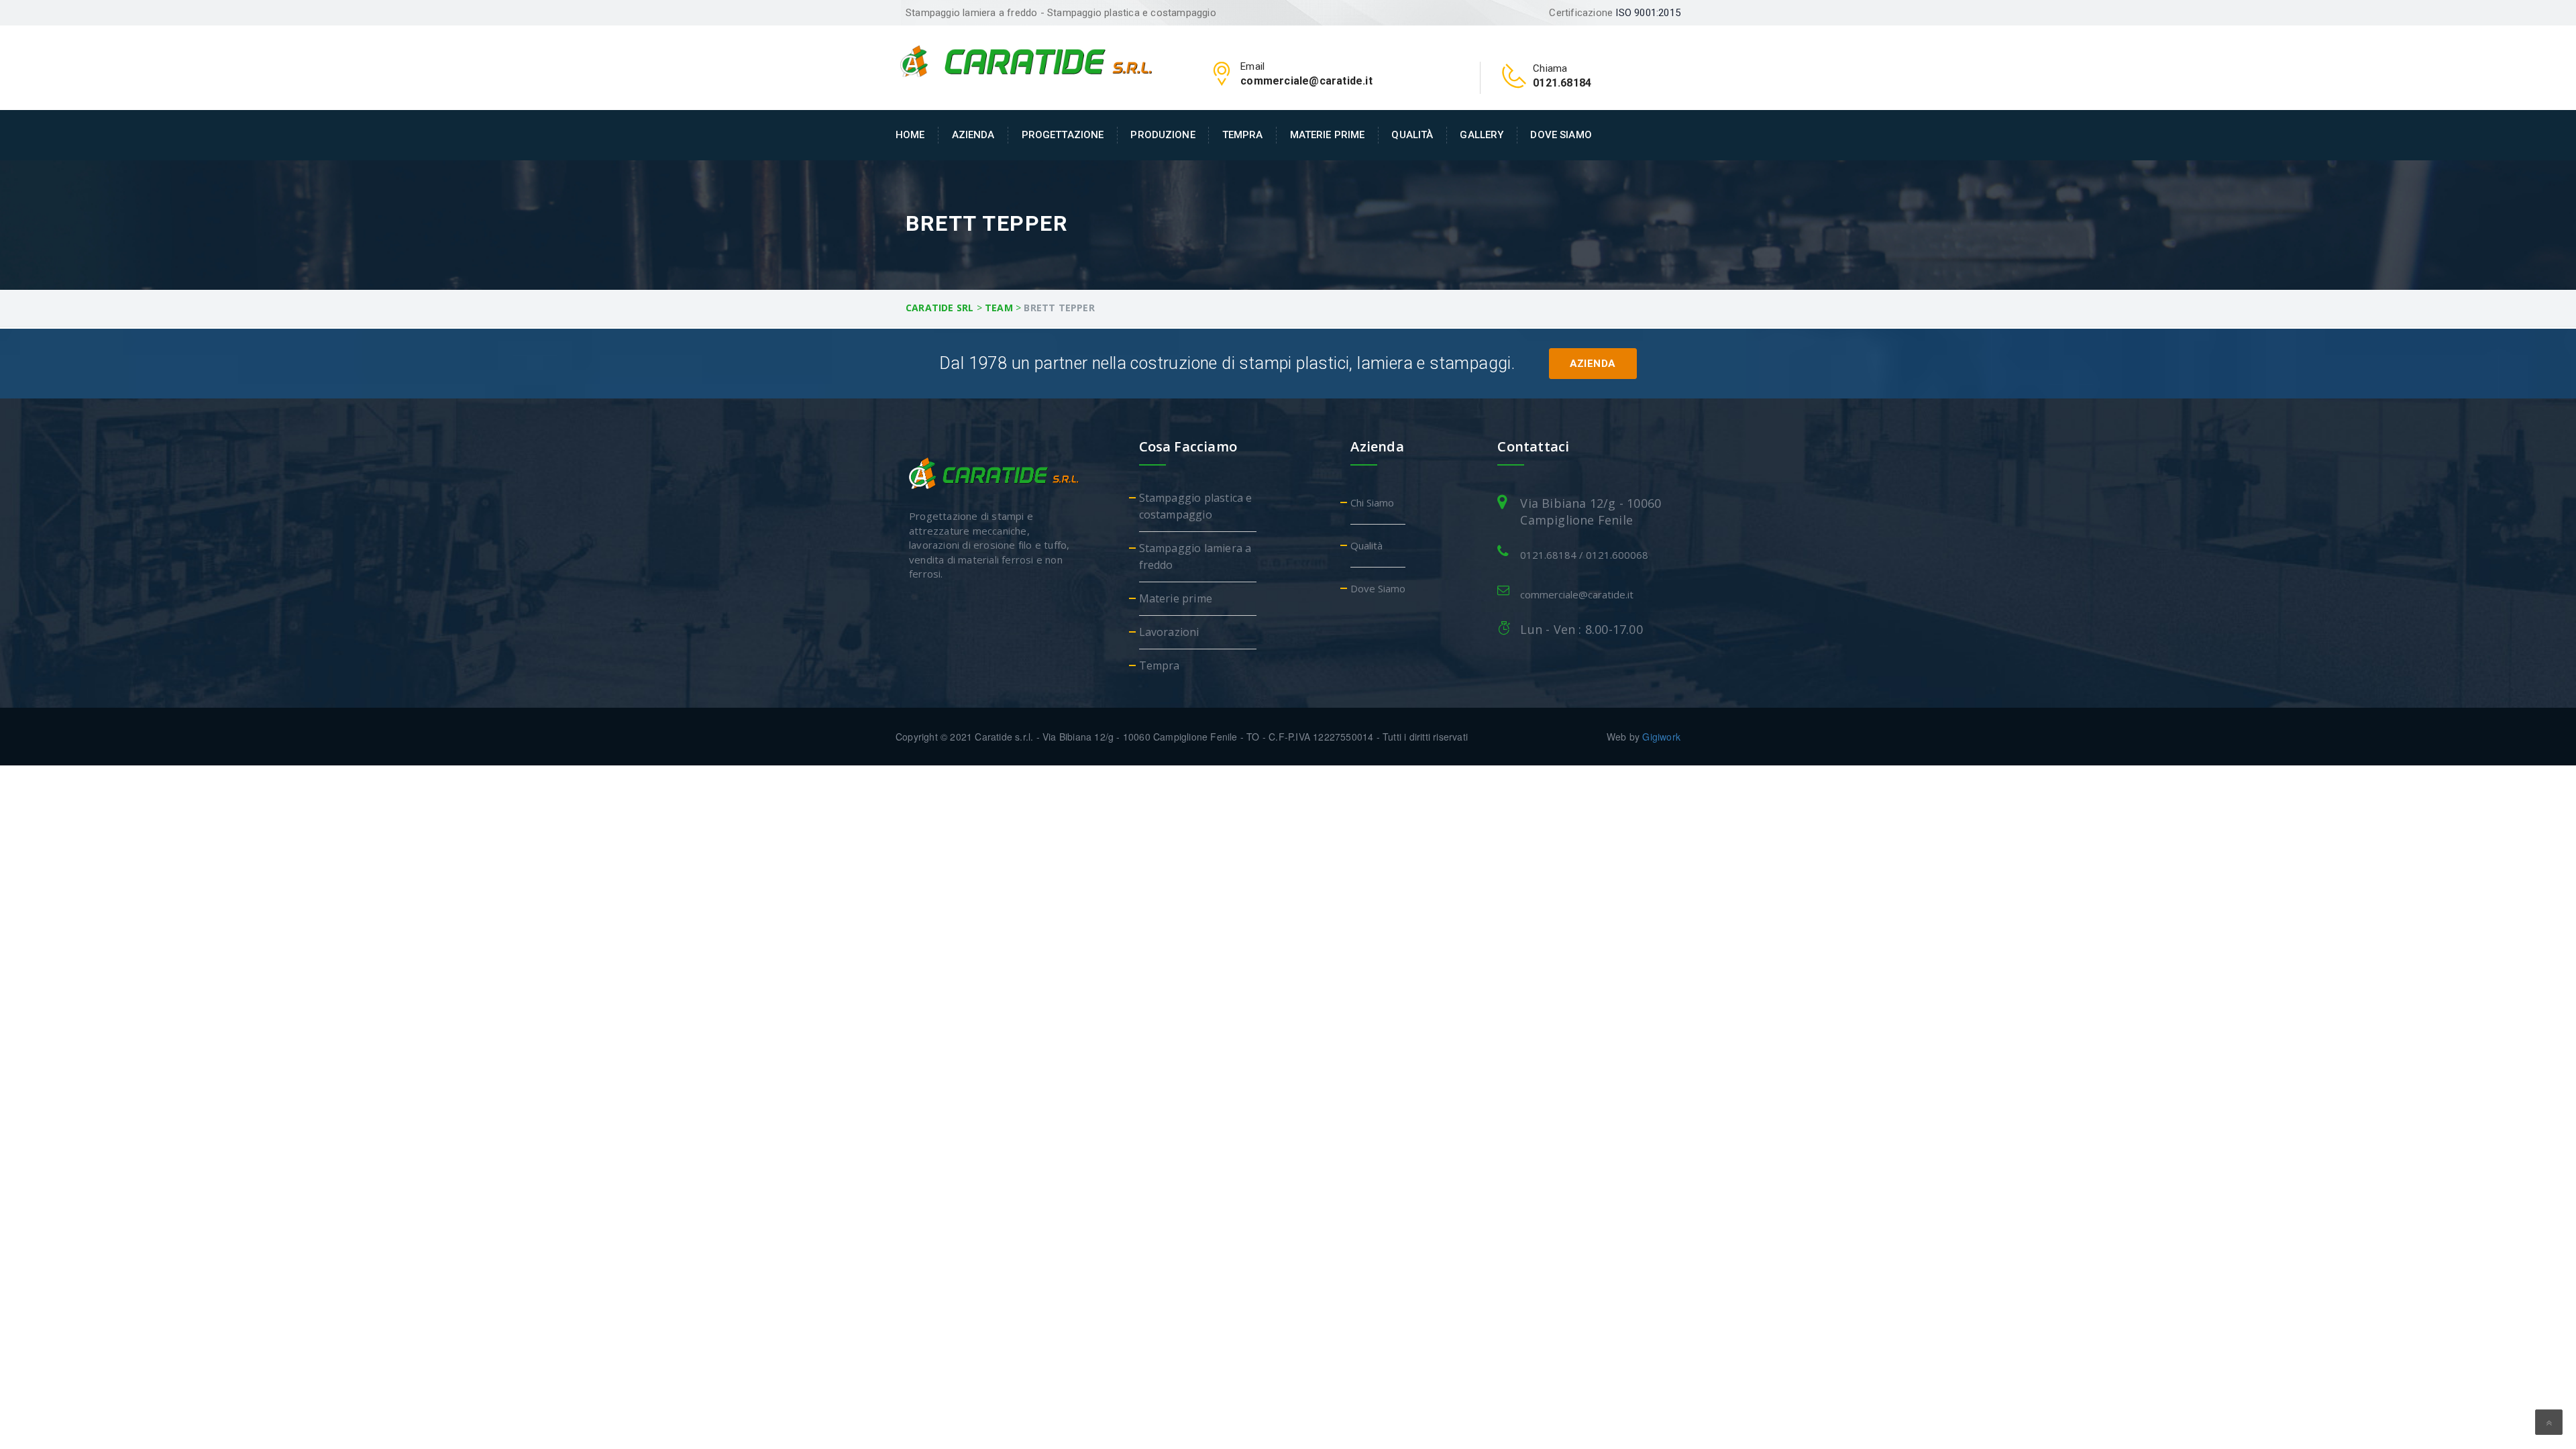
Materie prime (1328, 135)
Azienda (973, 135)
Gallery (1482, 135)
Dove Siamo (1561, 135)
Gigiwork (1661, 737)
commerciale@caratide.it (1577, 594)
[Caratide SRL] (1026, 60)
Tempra (1243, 135)
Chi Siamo (1372, 502)
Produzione (1163, 135)
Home (910, 135)
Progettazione (1063, 135)
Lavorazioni (1169, 632)
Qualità (1412, 135)
